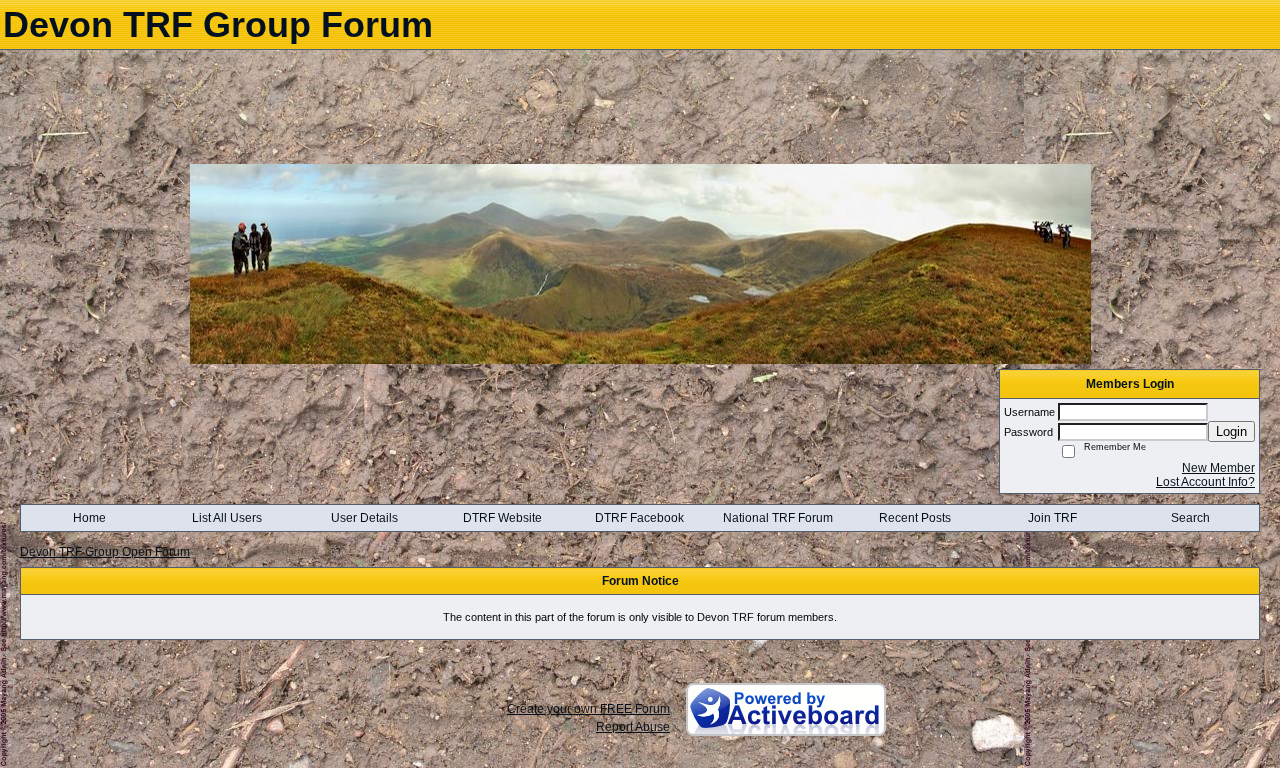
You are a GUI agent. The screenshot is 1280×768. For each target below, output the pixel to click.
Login (1231, 431)
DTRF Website (502, 518)
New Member (1218, 468)
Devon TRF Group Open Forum (105, 552)
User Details (364, 518)
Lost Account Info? (1205, 482)
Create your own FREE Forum (588, 709)
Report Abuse (633, 727)
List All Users (227, 518)
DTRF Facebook (639, 518)
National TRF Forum (778, 518)
